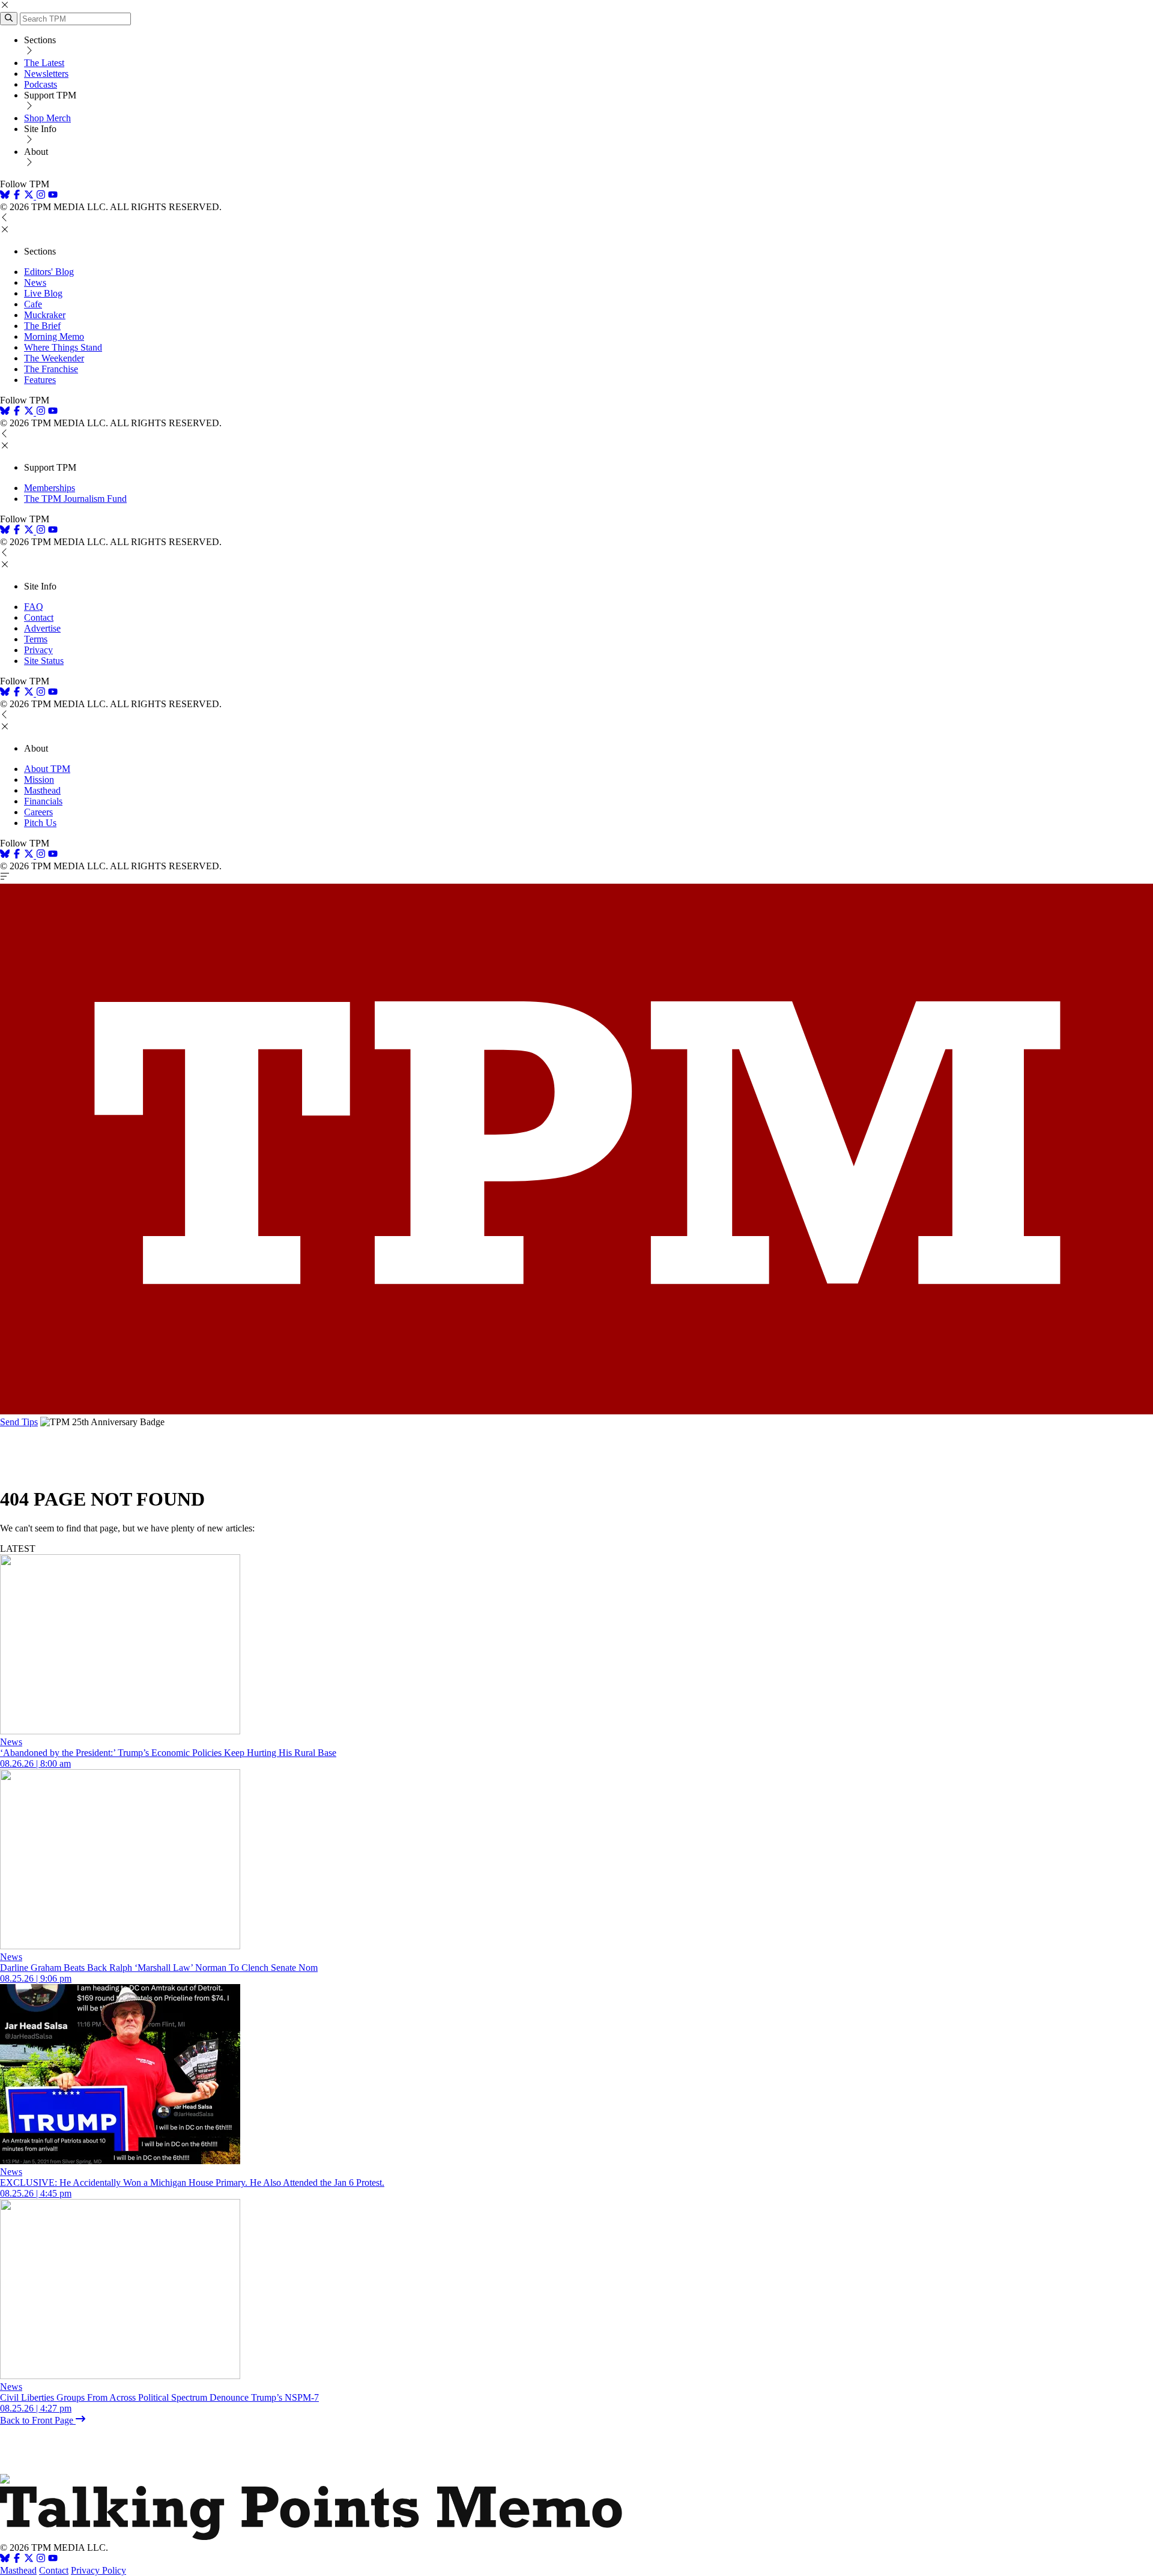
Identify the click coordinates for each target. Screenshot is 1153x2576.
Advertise (42, 628)
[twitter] (29, 2559)
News (35, 282)
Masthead (42, 790)
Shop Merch (47, 118)
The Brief (42, 326)
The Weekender (54, 358)
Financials (43, 801)
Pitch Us (40, 823)
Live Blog (43, 293)
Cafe (33, 304)
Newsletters (46, 74)
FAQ (34, 607)
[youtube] (53, 196)
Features (40, 380)
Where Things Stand (63, 347)
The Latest (44, 63)
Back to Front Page (38, 2420)
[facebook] (17, 196)
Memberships (50, 488)
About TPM (47, 769)
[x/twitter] (30, 196)
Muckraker (45, 315)
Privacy (38, 650)
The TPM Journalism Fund (75, 499)
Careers (38, 812)
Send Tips (19, 1422)
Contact (39, 617)
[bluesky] (5, 196)
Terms (36, 639)
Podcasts (41, 84)
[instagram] (41, 196)
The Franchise (51, 369)
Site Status (44, 661)
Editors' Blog (49, 272)
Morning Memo (54, 336)
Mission (39, 780)
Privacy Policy (98, 2570)
